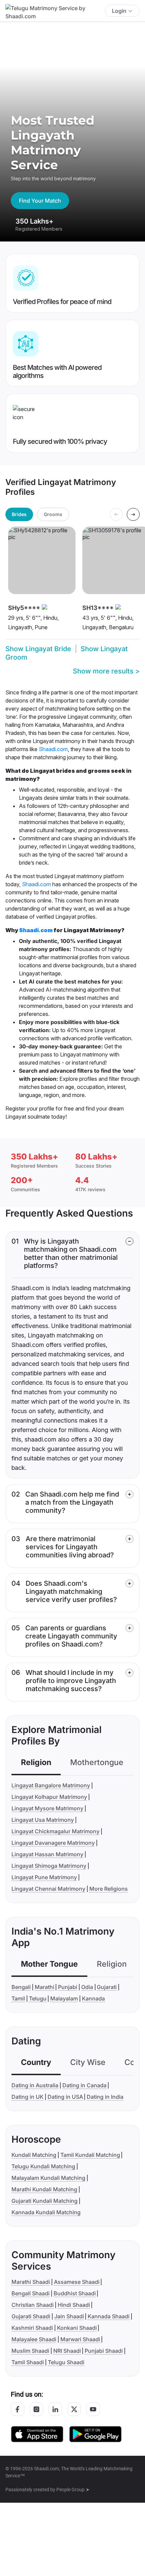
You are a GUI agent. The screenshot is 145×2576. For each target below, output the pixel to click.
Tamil (18, 1998)
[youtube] (93, 2409)
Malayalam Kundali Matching (48, 2178)
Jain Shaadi (69, 2316)
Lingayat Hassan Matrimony (47, 1854)
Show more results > (106, 671)
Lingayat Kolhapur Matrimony (49, 1797)
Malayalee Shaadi (34, 2339)
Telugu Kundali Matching (43, 2166)
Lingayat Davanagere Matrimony (53, 1843)
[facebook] (18, 2409)
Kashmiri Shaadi (32, 2328)
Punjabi (68, 1987)
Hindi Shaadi (74, 2305)
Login (119, 11)
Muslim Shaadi (30, 2351)
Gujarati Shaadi (31, 2316)
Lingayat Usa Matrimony (43, 1820)
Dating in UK (27, 2097)
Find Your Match (40, 201)
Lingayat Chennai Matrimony (48, 1889)
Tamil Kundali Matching (90, 2155)
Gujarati (107, 1987)
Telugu (38, 1998)
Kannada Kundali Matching (46, 2212)
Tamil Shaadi (28, 2362)
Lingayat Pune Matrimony (44, 1877)
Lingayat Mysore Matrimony (47, 1808)
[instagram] (36, 2409)
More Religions (109, 1889)
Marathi (45, 1987)
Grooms (53, 514)
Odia (87, 1987)
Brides (19, 514)
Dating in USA (65, 2097)
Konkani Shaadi (77, 2328)
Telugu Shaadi (66, 2362)
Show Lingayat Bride (38, 649)
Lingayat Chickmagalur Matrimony (55, 1831)
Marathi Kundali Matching (44, 2189)
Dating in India (105, 2097)
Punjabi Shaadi (104, 2351)
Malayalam (64, 1998)
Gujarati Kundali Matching (45, 2201)
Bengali (21, 1987)
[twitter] (74, 2409)
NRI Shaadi (67, 2351)
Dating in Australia (35, 2085)
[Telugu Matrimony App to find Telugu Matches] (37, 2434)
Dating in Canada (84, 2085)
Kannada (93, 1998)
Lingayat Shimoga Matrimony (49, 1866)
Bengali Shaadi (31, 2293)
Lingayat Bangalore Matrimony (51, 1785)
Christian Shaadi (33, 2305)
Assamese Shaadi (77, 2282)
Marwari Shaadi (80, 2339)
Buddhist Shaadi (75, 2293)
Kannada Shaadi (109, 2316)
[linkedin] (55, 2409)
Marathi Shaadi (31, 2282)
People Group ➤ (73, 2490)
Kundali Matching (34, 2155)
